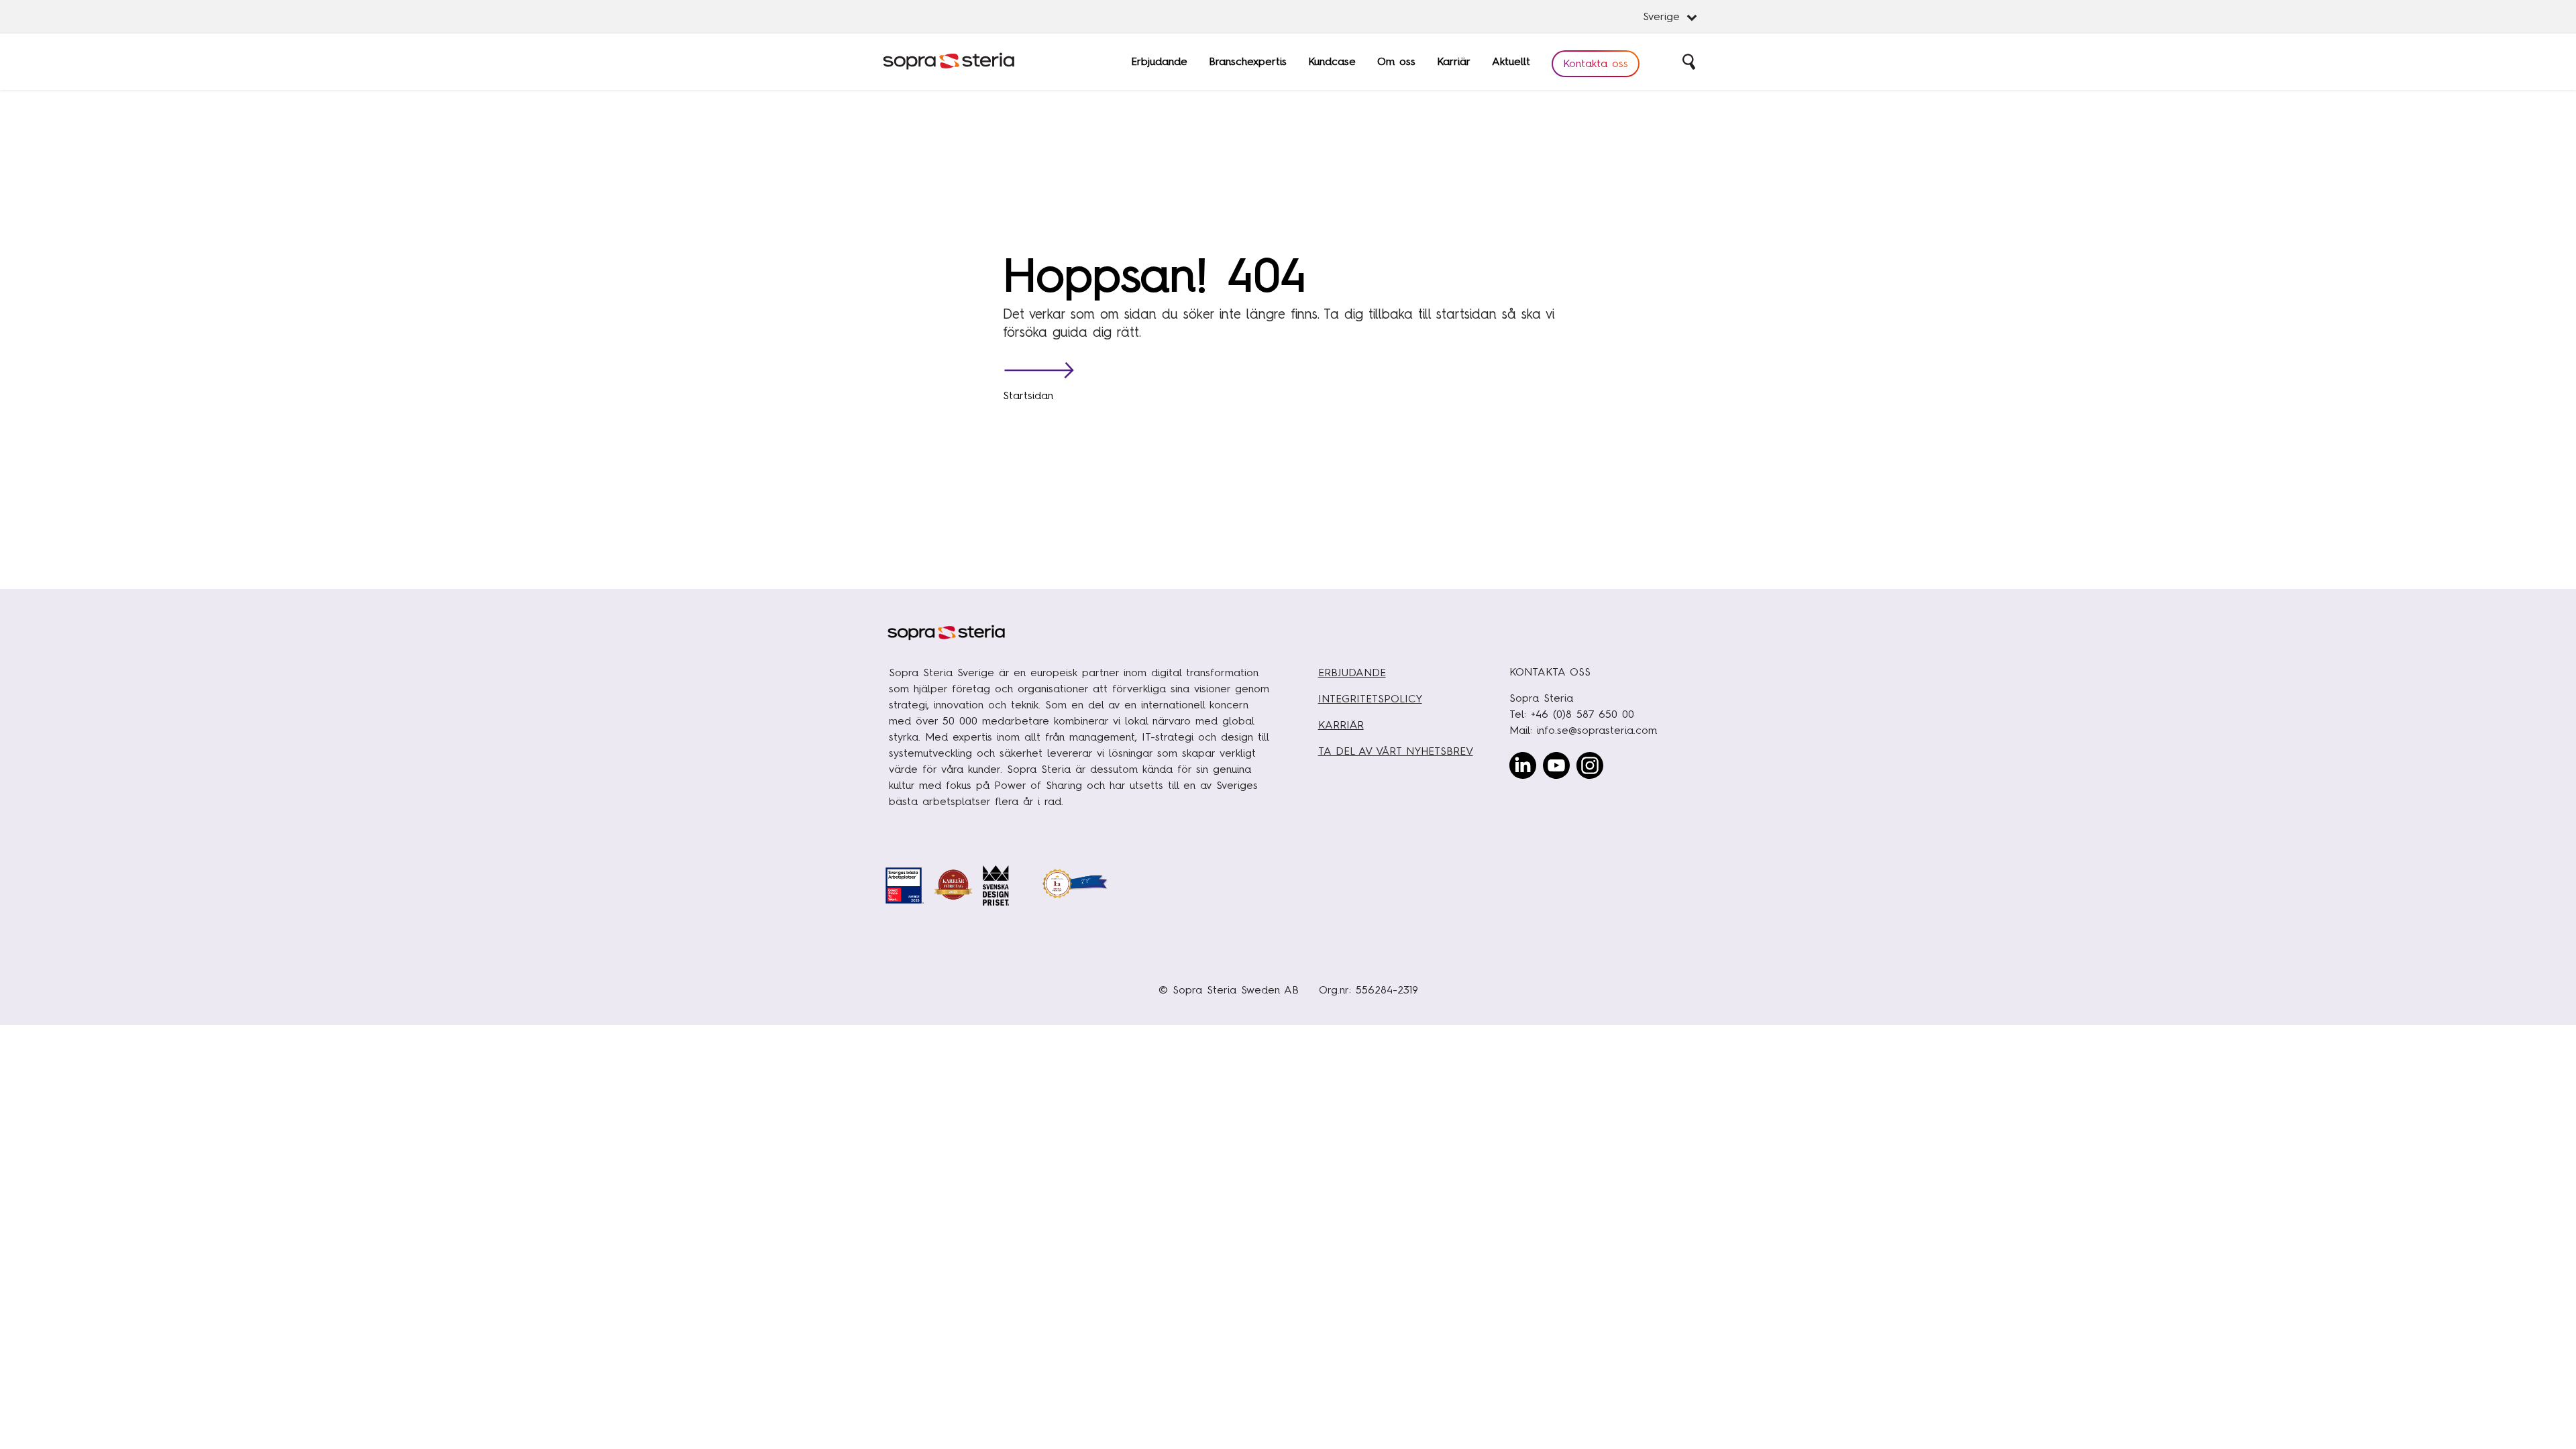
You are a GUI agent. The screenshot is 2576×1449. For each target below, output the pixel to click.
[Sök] (1690, 62)
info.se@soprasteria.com (1597, 730)
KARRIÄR (1341, 725)
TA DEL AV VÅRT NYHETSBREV (1396, 751)
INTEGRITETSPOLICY (1370, 699)
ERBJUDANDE (1352, 673)
